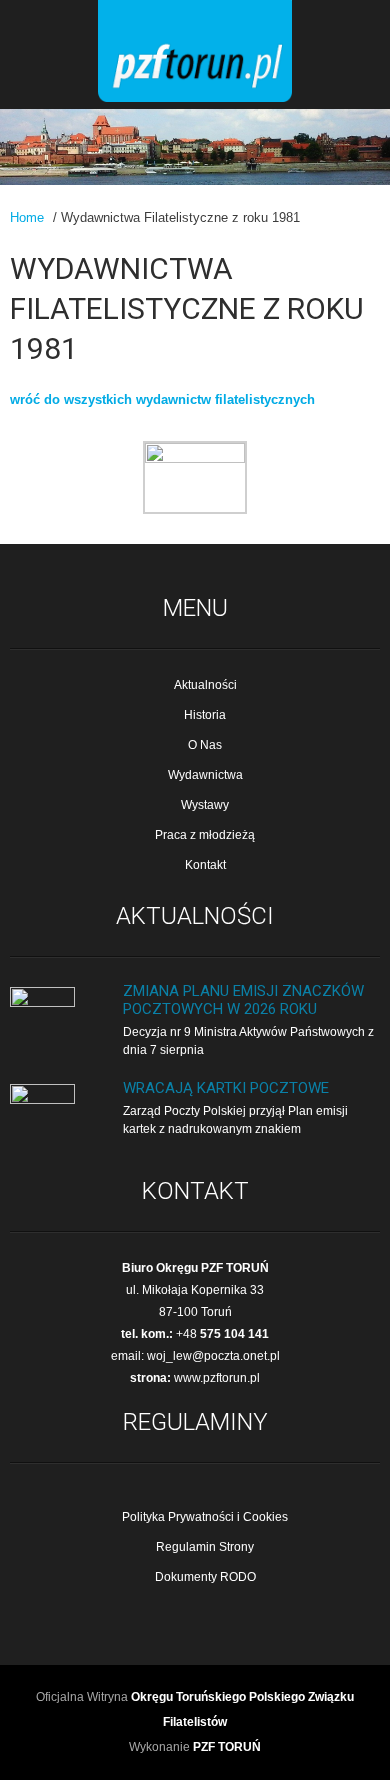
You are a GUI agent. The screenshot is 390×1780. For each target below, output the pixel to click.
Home (27, 217)
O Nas (205, 745)
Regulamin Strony (205, 1547)
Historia (205, 715)
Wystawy (205, 805)
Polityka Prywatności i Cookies (205, 1517)
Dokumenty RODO (205, 1577)
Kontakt (205, 865)
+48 (222, 1334)
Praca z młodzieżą (205, 835)
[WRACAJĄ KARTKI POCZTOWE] (42, 1100)
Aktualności (205, 685)
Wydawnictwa (205, 775)
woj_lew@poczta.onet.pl (213, 1356)
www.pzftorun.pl (217, 1378)
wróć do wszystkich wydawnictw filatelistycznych (162, 399)
